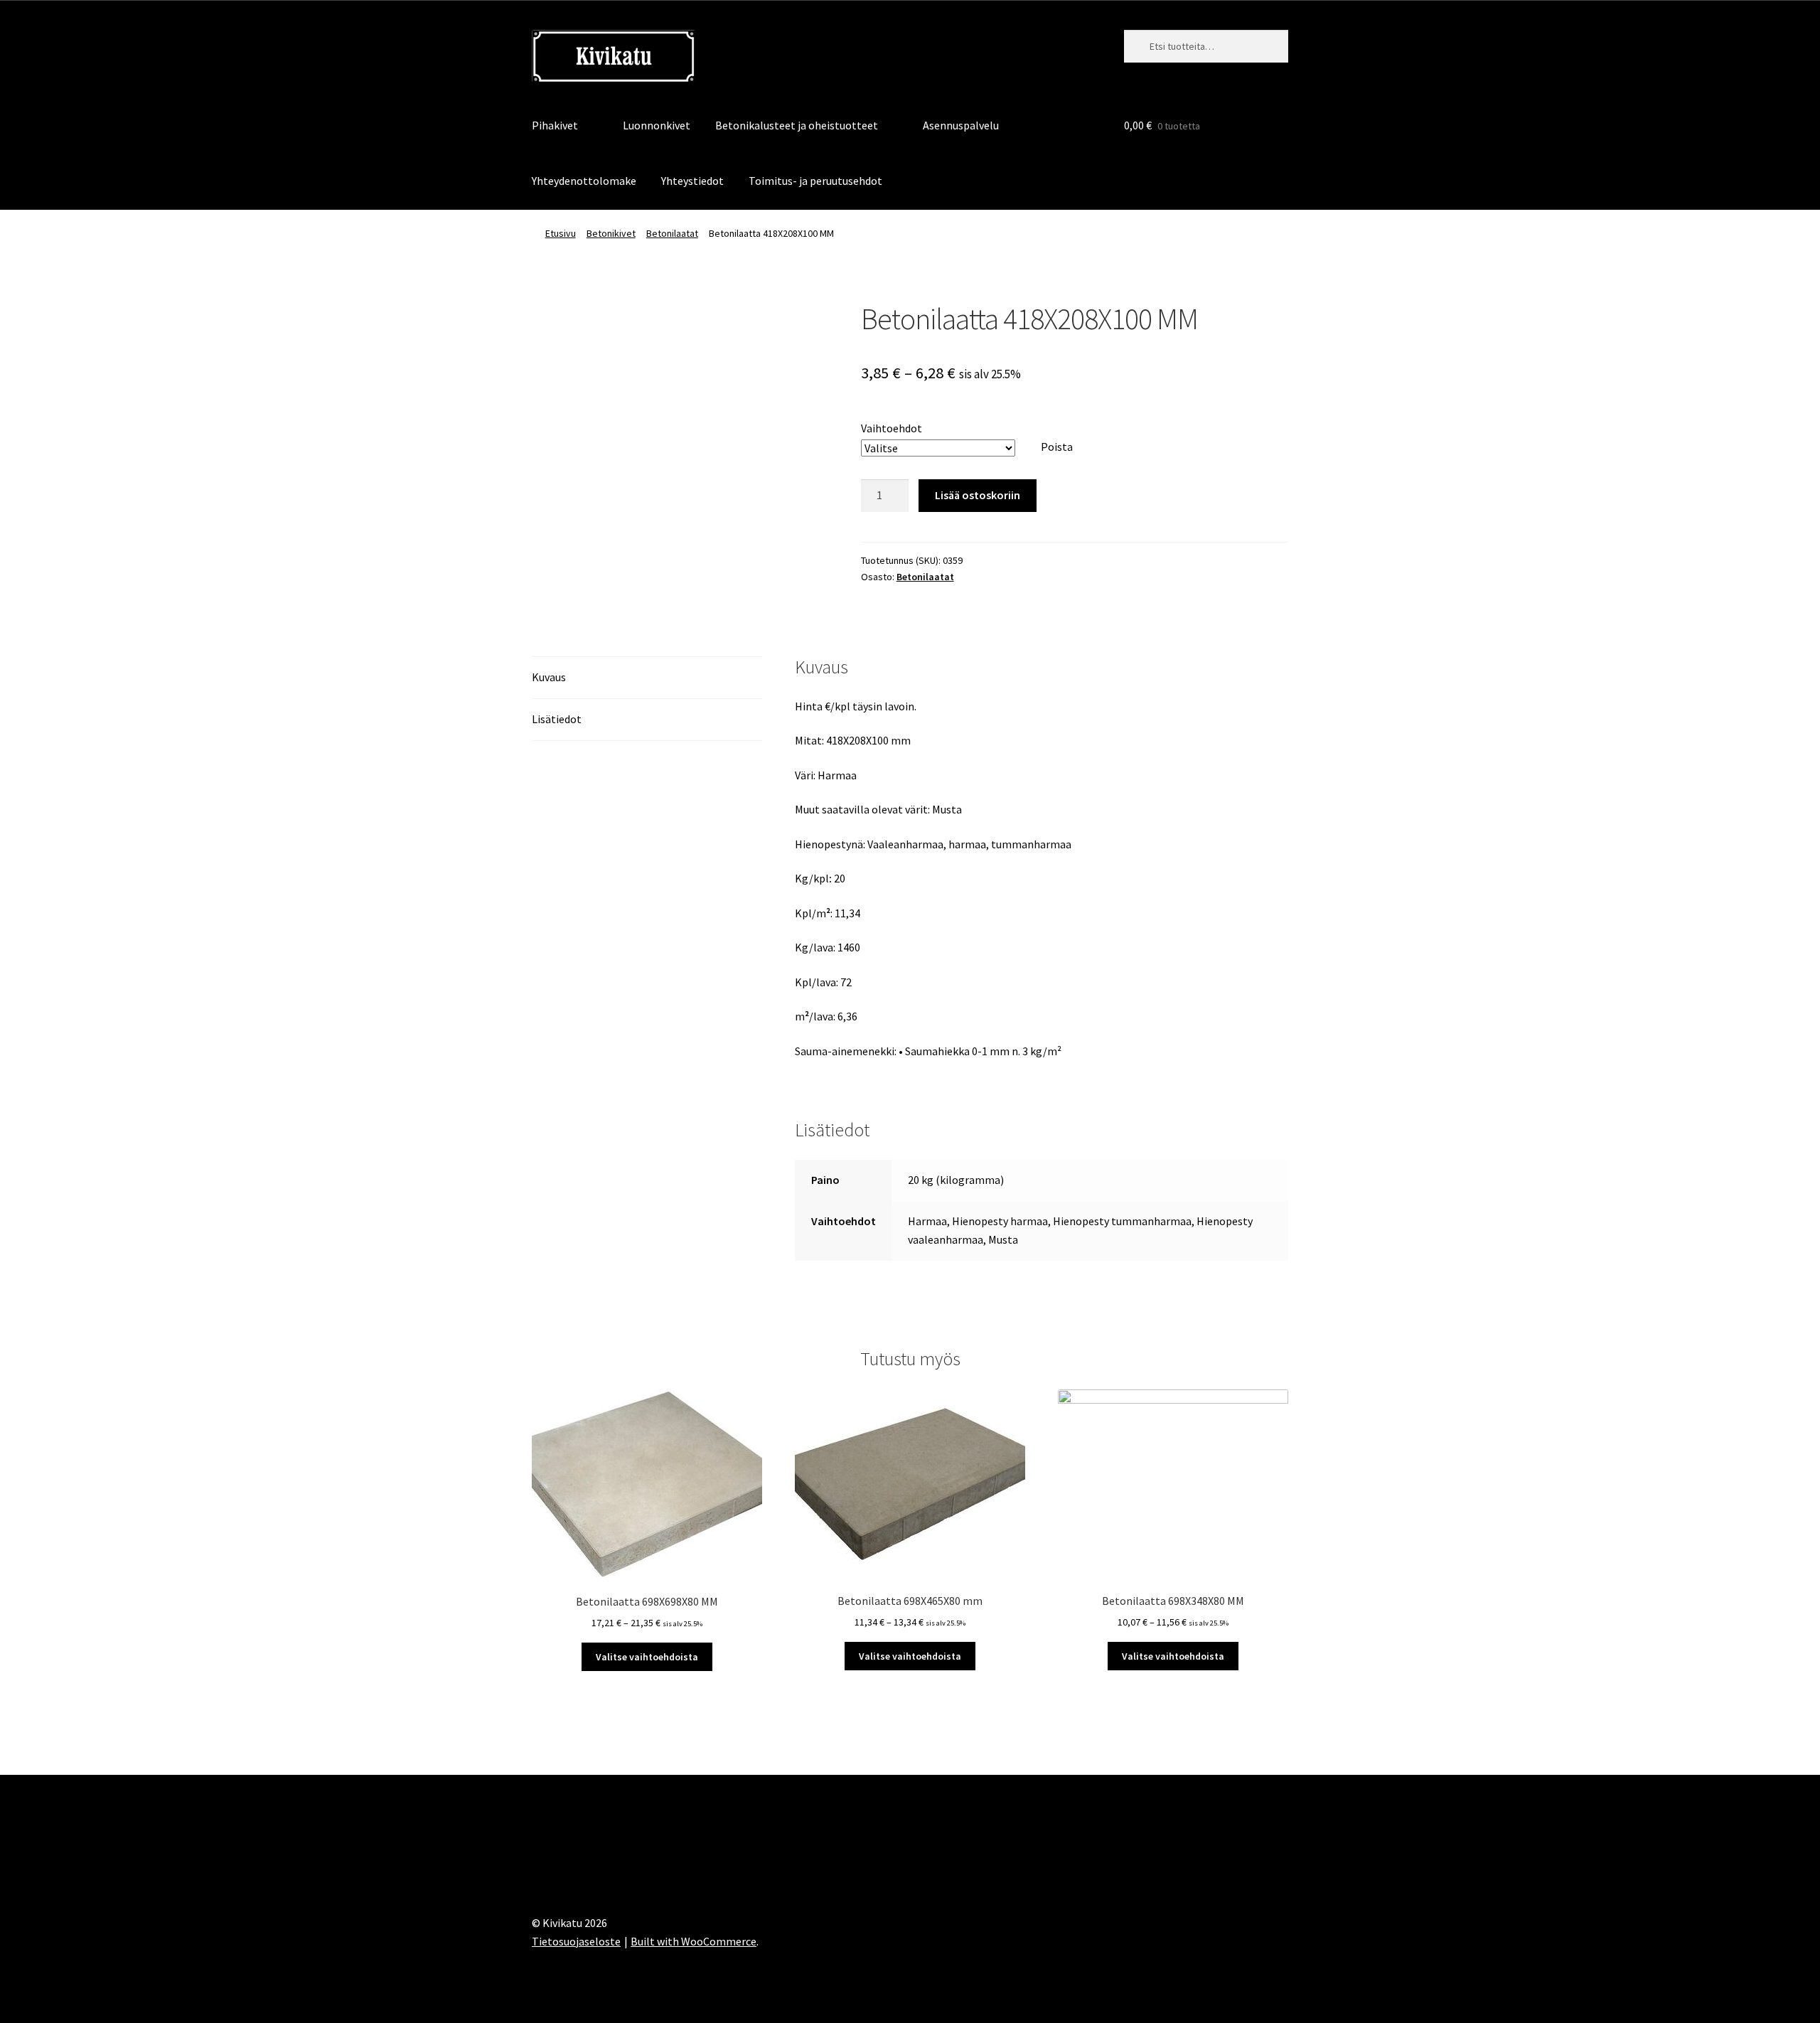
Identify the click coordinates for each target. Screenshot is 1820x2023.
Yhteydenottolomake (584, 181)
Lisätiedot (557, 719)
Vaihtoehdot (892, 428)
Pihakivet (555, 125)
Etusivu (561, 233)
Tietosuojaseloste (576, 1941)
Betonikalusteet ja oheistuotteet (797, 125)
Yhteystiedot (692, 181)
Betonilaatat (672, 233)
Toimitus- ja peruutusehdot (815, 181)
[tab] (647, 678)
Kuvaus (549, 677)
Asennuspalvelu (961, 125)
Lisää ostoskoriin (978, 495)
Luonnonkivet (657, 125)
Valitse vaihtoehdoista (647, 1657)
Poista (1057, 447)
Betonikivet (611, 233)
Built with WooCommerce (694, 1941)
